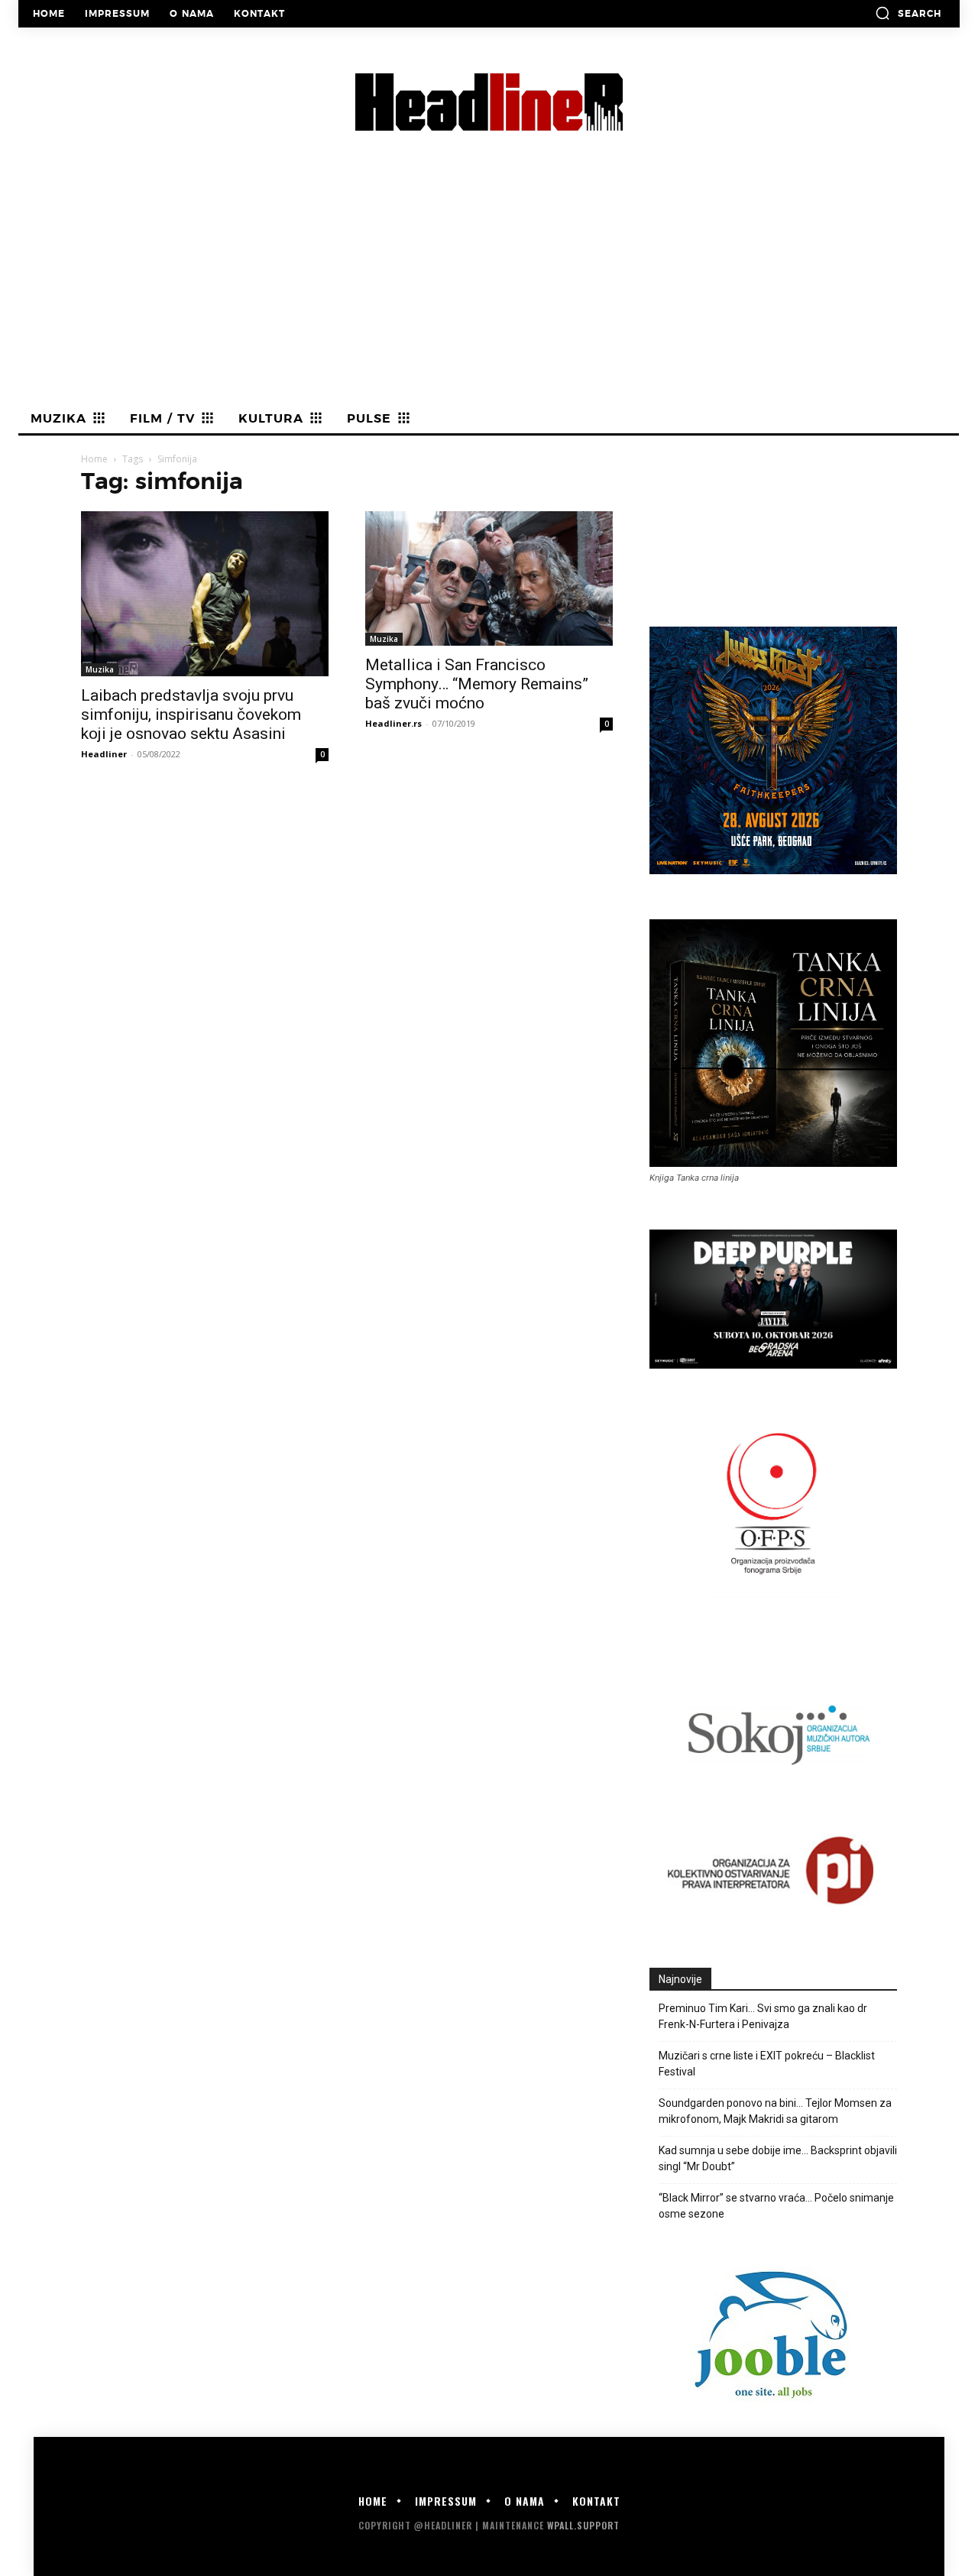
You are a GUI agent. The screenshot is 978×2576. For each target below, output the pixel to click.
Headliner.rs (393, 723)
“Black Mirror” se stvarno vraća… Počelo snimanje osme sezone (776, 2206)
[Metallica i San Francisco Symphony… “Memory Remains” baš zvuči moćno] (489, 578)
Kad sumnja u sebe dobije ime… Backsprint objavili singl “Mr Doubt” (778, 2158)
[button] (908, 13)
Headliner (104, 754)
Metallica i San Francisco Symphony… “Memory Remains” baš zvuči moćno (477, 684)
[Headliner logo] (489, 102)
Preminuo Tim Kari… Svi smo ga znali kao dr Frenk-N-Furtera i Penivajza (763, 2016)
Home (94, 459)
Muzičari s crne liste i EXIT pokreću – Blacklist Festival (767, 2064)
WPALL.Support (583, 2525)
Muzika (100, 669)
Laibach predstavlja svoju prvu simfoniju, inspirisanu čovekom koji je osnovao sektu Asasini (191, 714)
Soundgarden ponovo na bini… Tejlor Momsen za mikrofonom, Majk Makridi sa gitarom (775, 2111)
